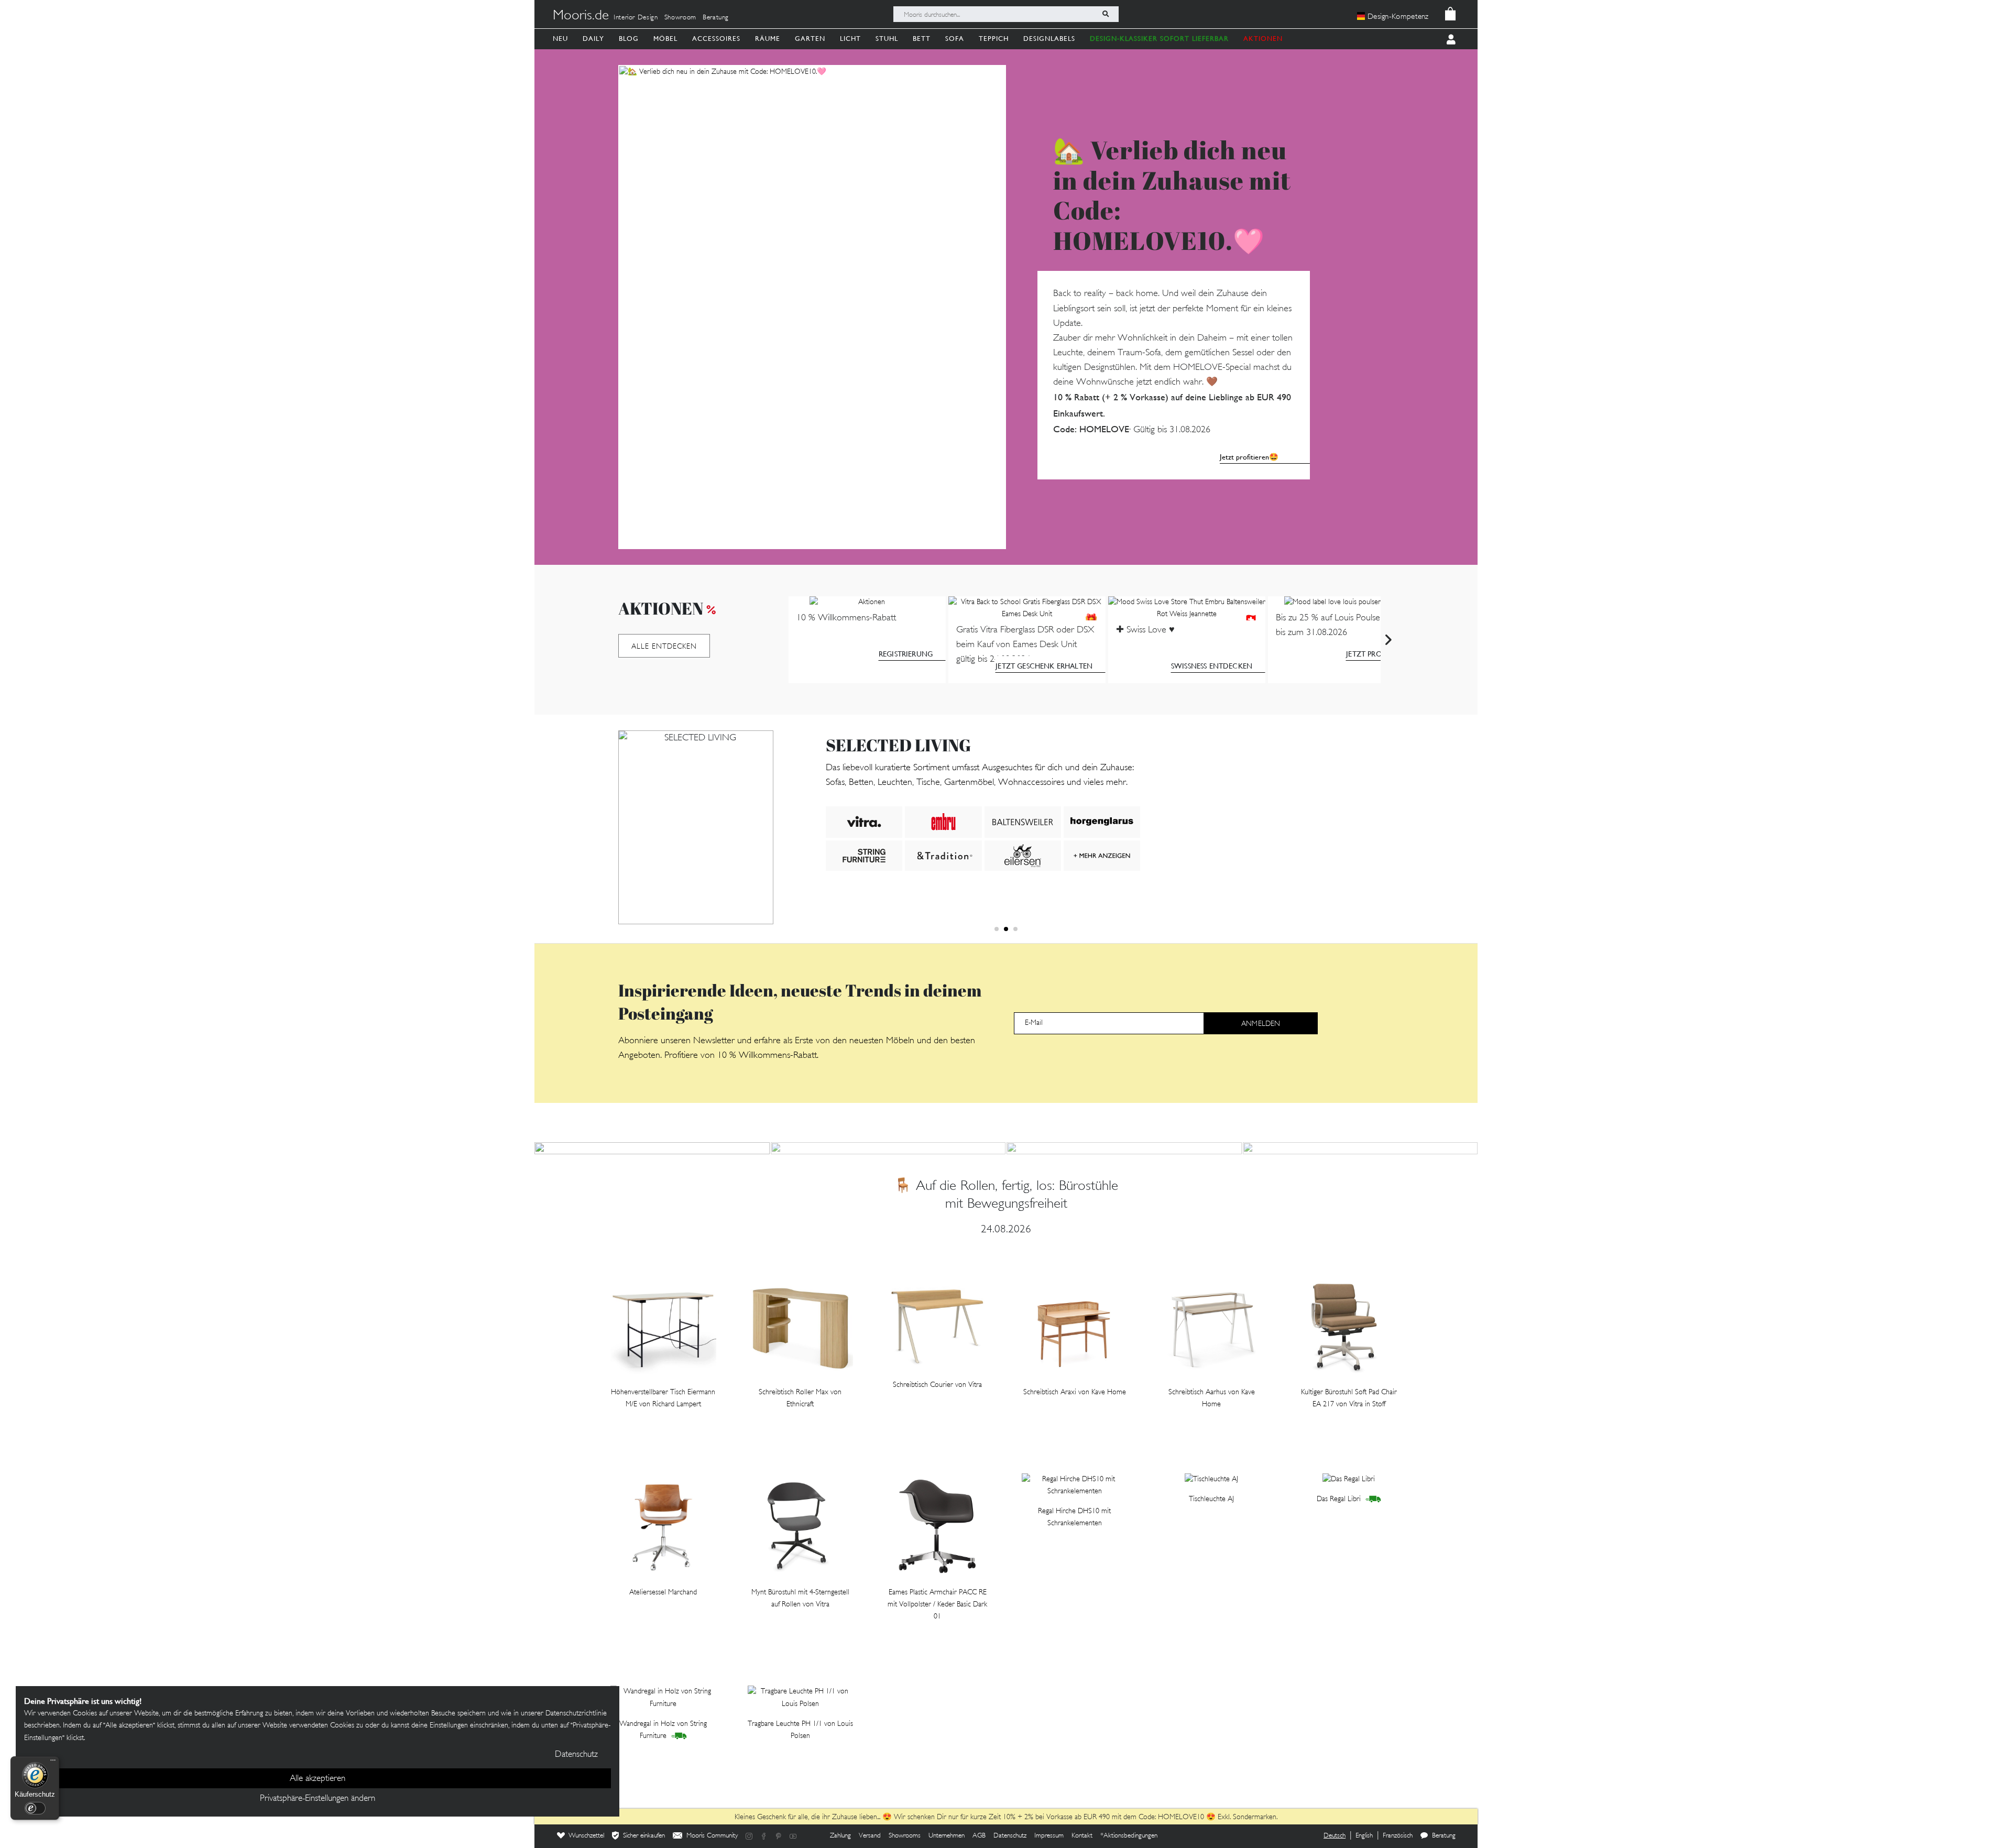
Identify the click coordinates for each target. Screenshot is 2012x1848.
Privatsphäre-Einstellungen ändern (318, 1799)
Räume (768, 39)
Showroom (680, 18)
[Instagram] (749, 1836)
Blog (629, 39)
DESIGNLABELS (1049, 39)
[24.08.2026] (652, 1148)
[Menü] (53, 1763)
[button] (997, 929)
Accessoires (716, 39)
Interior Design (636, 18)
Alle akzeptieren (318, 1779)
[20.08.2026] (1124, 1148)
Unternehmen (947, 1836)
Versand (870, 1836)
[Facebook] (764, 1836)
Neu (560, 39)
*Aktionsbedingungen (1129, 1836)
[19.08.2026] (1360, 1148)
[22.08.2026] (888, 1148)
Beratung (716, 18)
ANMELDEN (1261, 1024)
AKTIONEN (1263, 39)
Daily (593, 39)
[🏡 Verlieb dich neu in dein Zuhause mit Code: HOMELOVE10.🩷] (812, 307)
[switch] (35, 1808)
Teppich (994, 39)
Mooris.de (581, 16)
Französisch (1398, 1836)
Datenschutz (1010, 1836)
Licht (850, 39)
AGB (979, 1836)
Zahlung (840, 1836)
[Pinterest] (779, 1836)
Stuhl (887, 39)
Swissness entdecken (1212, 666)
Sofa (955, 39)
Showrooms (905, 1836)
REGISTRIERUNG (906, 654)
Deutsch (1335, 1836)
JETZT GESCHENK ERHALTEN (1044, 666)
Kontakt (1082, 1836)
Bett (922, 39)
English (1364, 1836)
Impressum (1049, 1836)
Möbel (665, 39)
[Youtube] (793, 1836)
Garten (810, 39)
